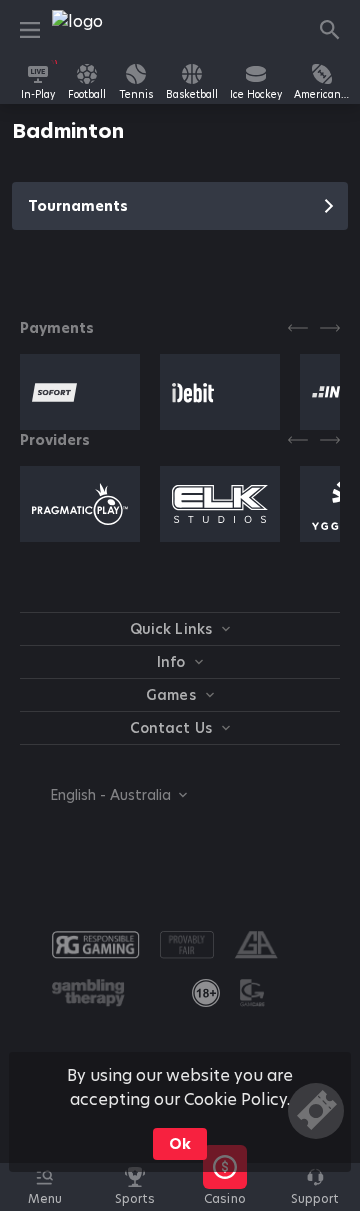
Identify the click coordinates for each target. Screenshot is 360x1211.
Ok (180, 1144)
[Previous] (298, 328)
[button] (224, 1198)
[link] (97, 30)
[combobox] (103, 795)
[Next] (330, 328)
